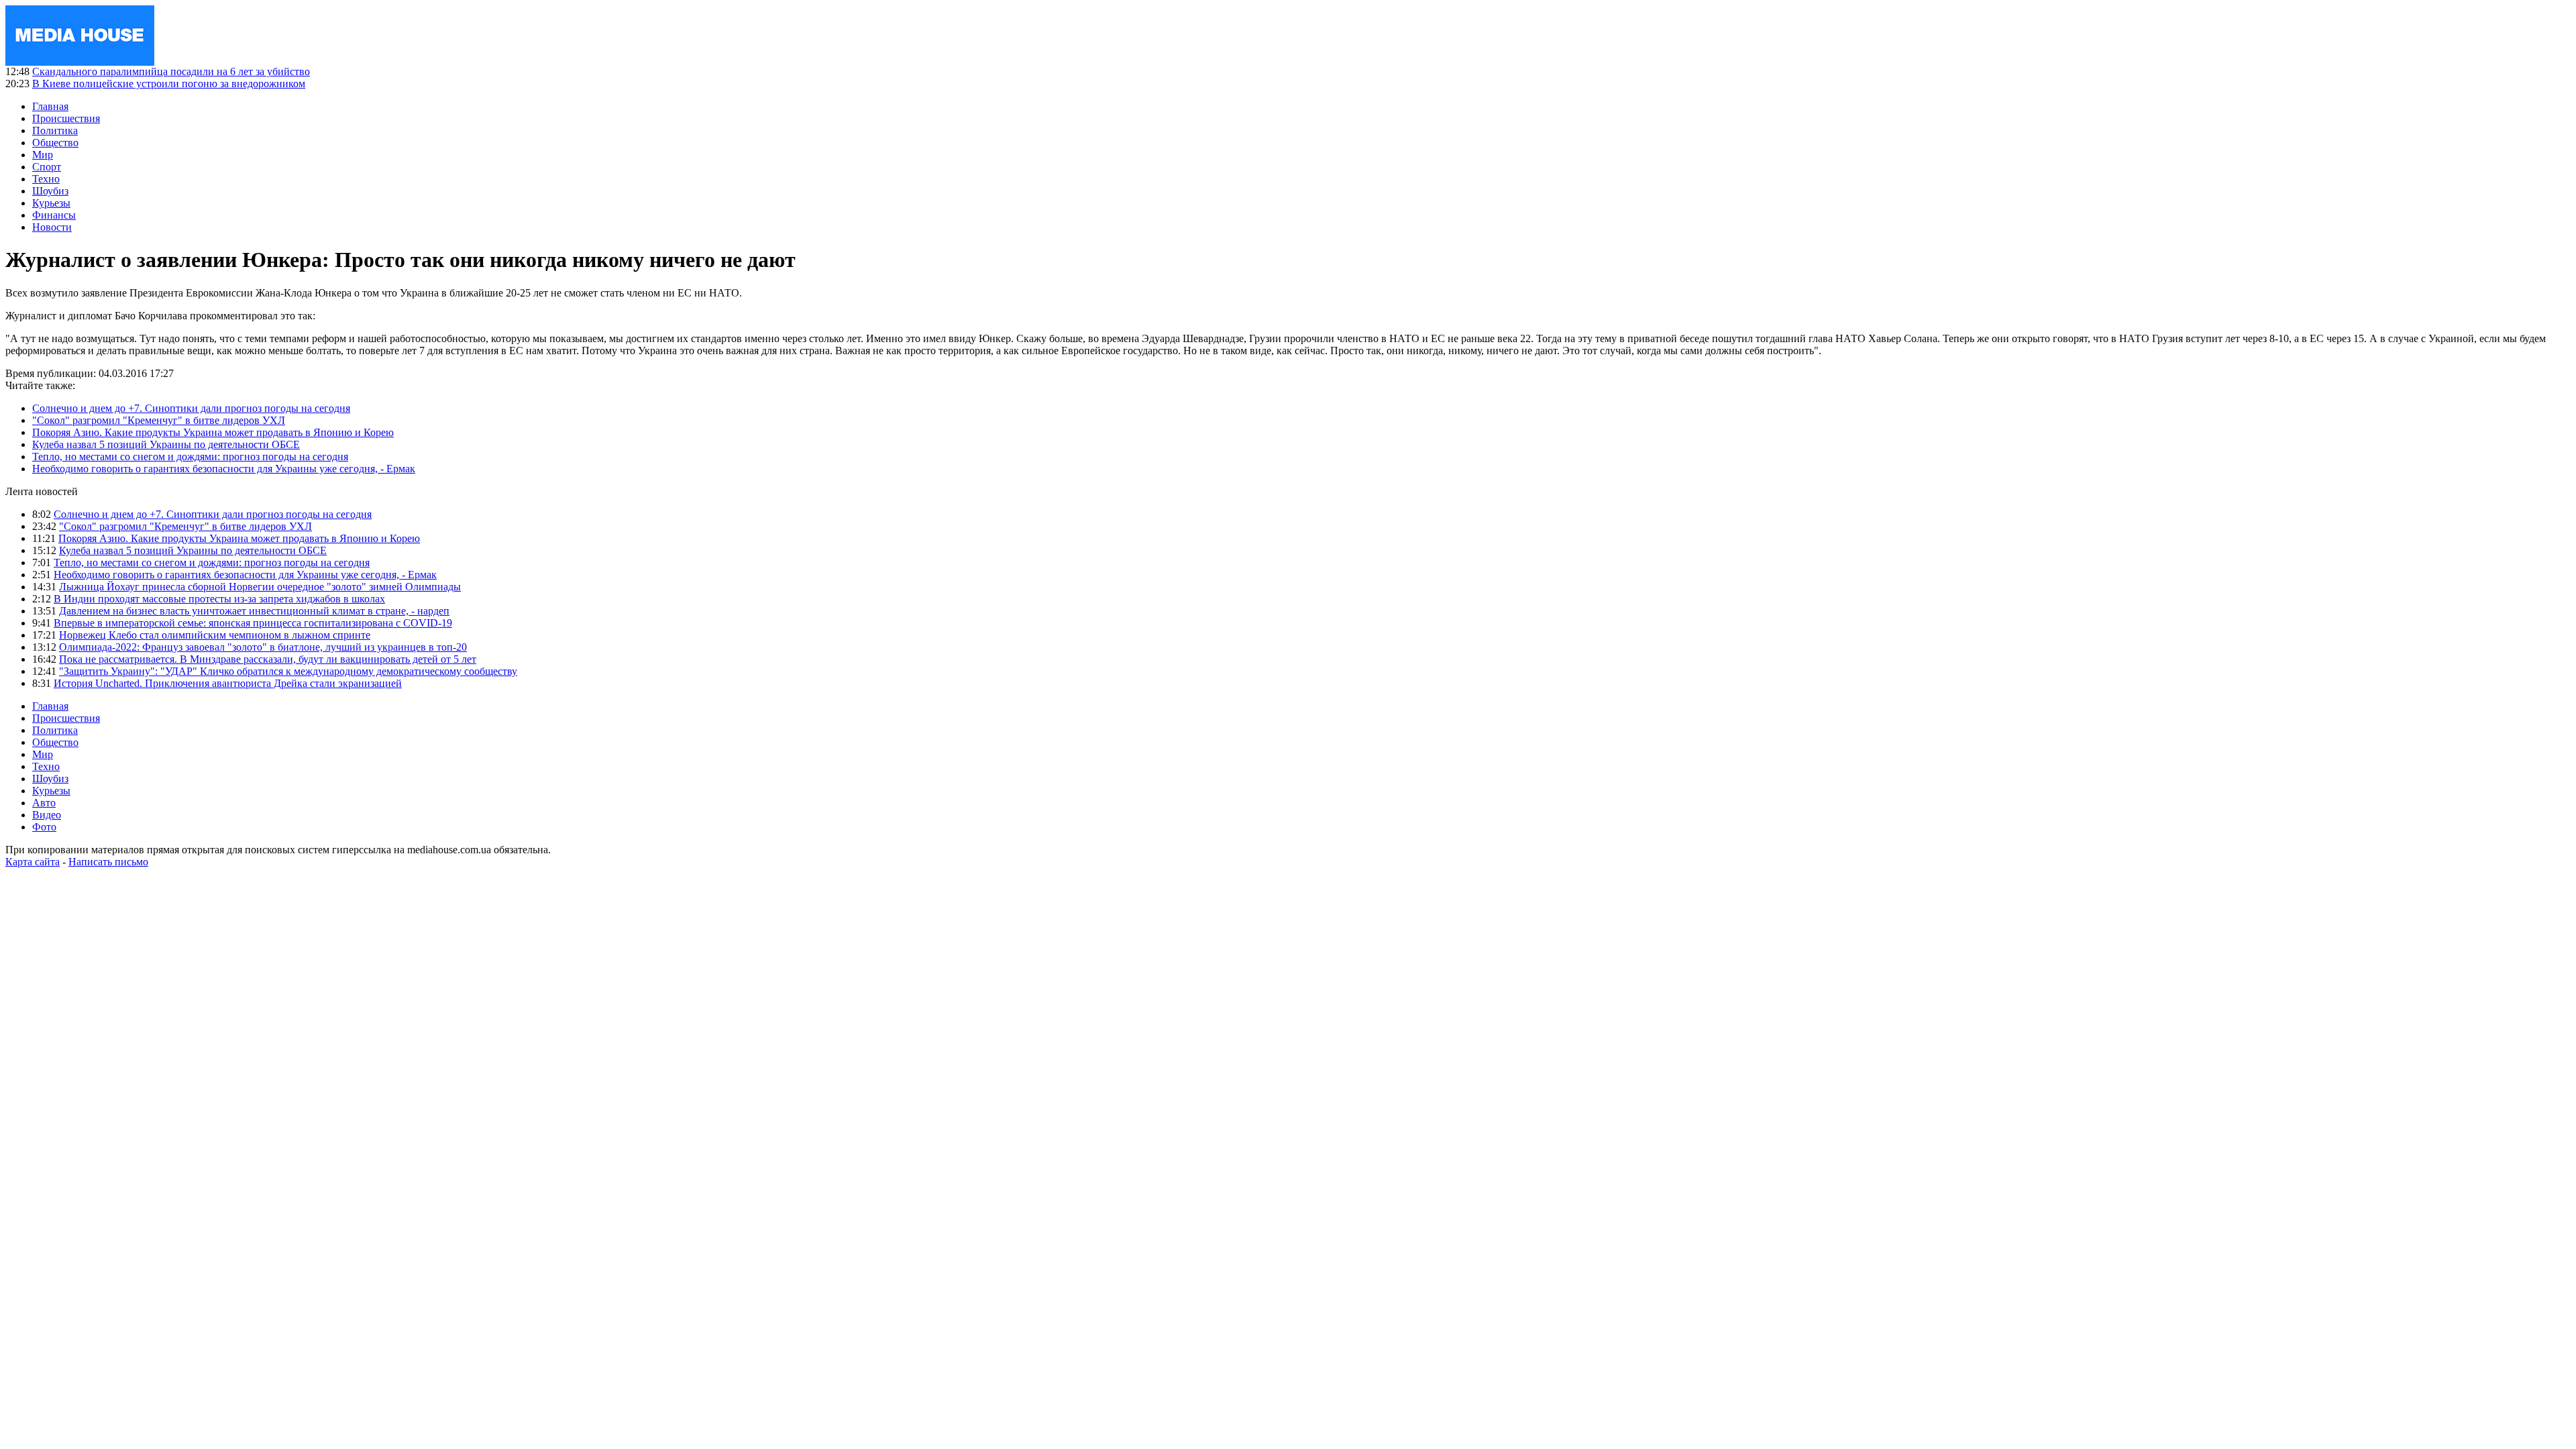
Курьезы (51, 203)
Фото (44, 827)
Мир (43, 155)
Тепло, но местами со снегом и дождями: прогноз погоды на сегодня (190, 457)
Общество (55, 143)
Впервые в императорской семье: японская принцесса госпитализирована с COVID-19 (253, 623)
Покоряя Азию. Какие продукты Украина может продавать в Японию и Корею (213, 432)
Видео (47, 815)
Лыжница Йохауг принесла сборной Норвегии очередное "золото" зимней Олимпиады (260, 587)
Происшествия (66, 118)
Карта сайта (33, 862)
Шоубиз (50, 191)
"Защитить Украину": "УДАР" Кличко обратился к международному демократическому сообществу (288, 671)
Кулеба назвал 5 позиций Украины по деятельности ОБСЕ (166, 444)
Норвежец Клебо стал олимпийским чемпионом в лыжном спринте (215, 635)
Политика (55, 130)
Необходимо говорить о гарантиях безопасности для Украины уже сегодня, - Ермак (224, 469)
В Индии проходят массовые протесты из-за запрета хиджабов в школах (219, 599)
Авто (44, 803)
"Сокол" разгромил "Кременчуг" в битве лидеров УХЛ (159, 420)
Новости (52, 227)
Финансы (54, 215)
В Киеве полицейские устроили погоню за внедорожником (169, 84)
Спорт (47, 167)
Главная (50, 106)
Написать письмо (108, 862)
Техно (46, 179)
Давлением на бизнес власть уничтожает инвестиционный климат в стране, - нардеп (254, 611)
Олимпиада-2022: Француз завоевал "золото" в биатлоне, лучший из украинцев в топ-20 (263, 647)
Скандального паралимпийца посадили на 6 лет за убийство (171, 71)
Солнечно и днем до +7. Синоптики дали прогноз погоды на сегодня (191, 408)
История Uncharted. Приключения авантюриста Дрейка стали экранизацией (228, 683)
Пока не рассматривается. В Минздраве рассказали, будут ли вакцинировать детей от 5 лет (268, 659)
